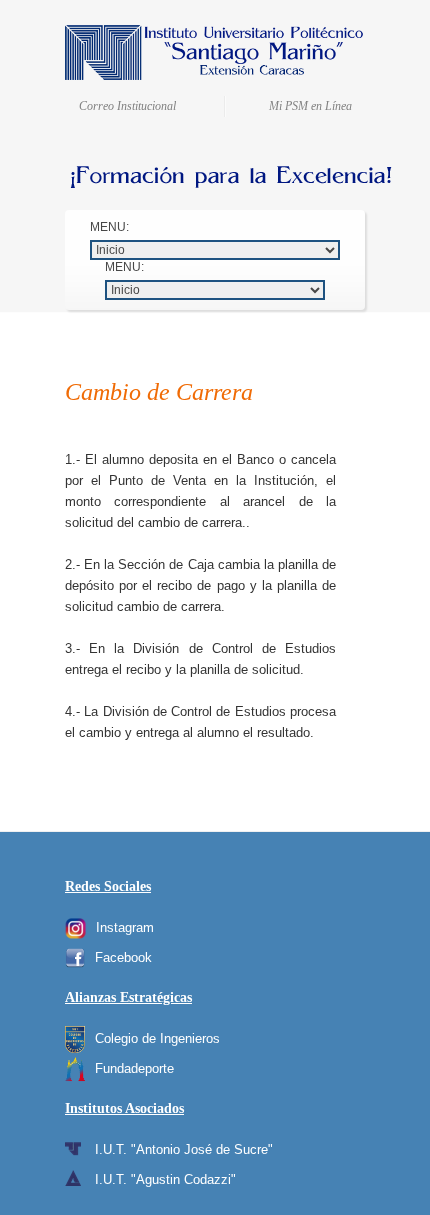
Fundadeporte (134, 1068)
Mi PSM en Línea (310, 106)
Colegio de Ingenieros (157, 1038)
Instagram (125, 927)
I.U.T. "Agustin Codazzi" (165, 1179)
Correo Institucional (127, 106)
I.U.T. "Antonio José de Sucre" (184, 1149)
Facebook (123, 957)
